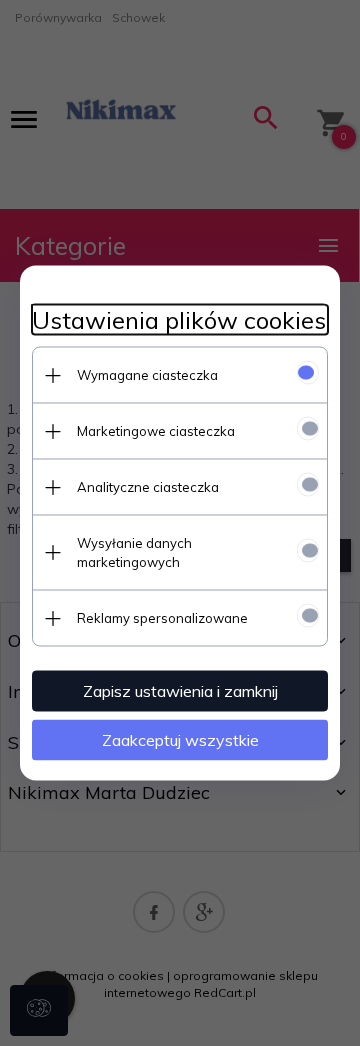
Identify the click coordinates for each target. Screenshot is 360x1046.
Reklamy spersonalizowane (162, 618)
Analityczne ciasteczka (148, 487)
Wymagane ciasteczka (147, 375)
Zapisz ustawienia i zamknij (180, 691)
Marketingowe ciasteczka (156, 431)
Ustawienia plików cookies (179, 320)
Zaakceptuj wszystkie (180, 740)
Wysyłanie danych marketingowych (134, 552)
